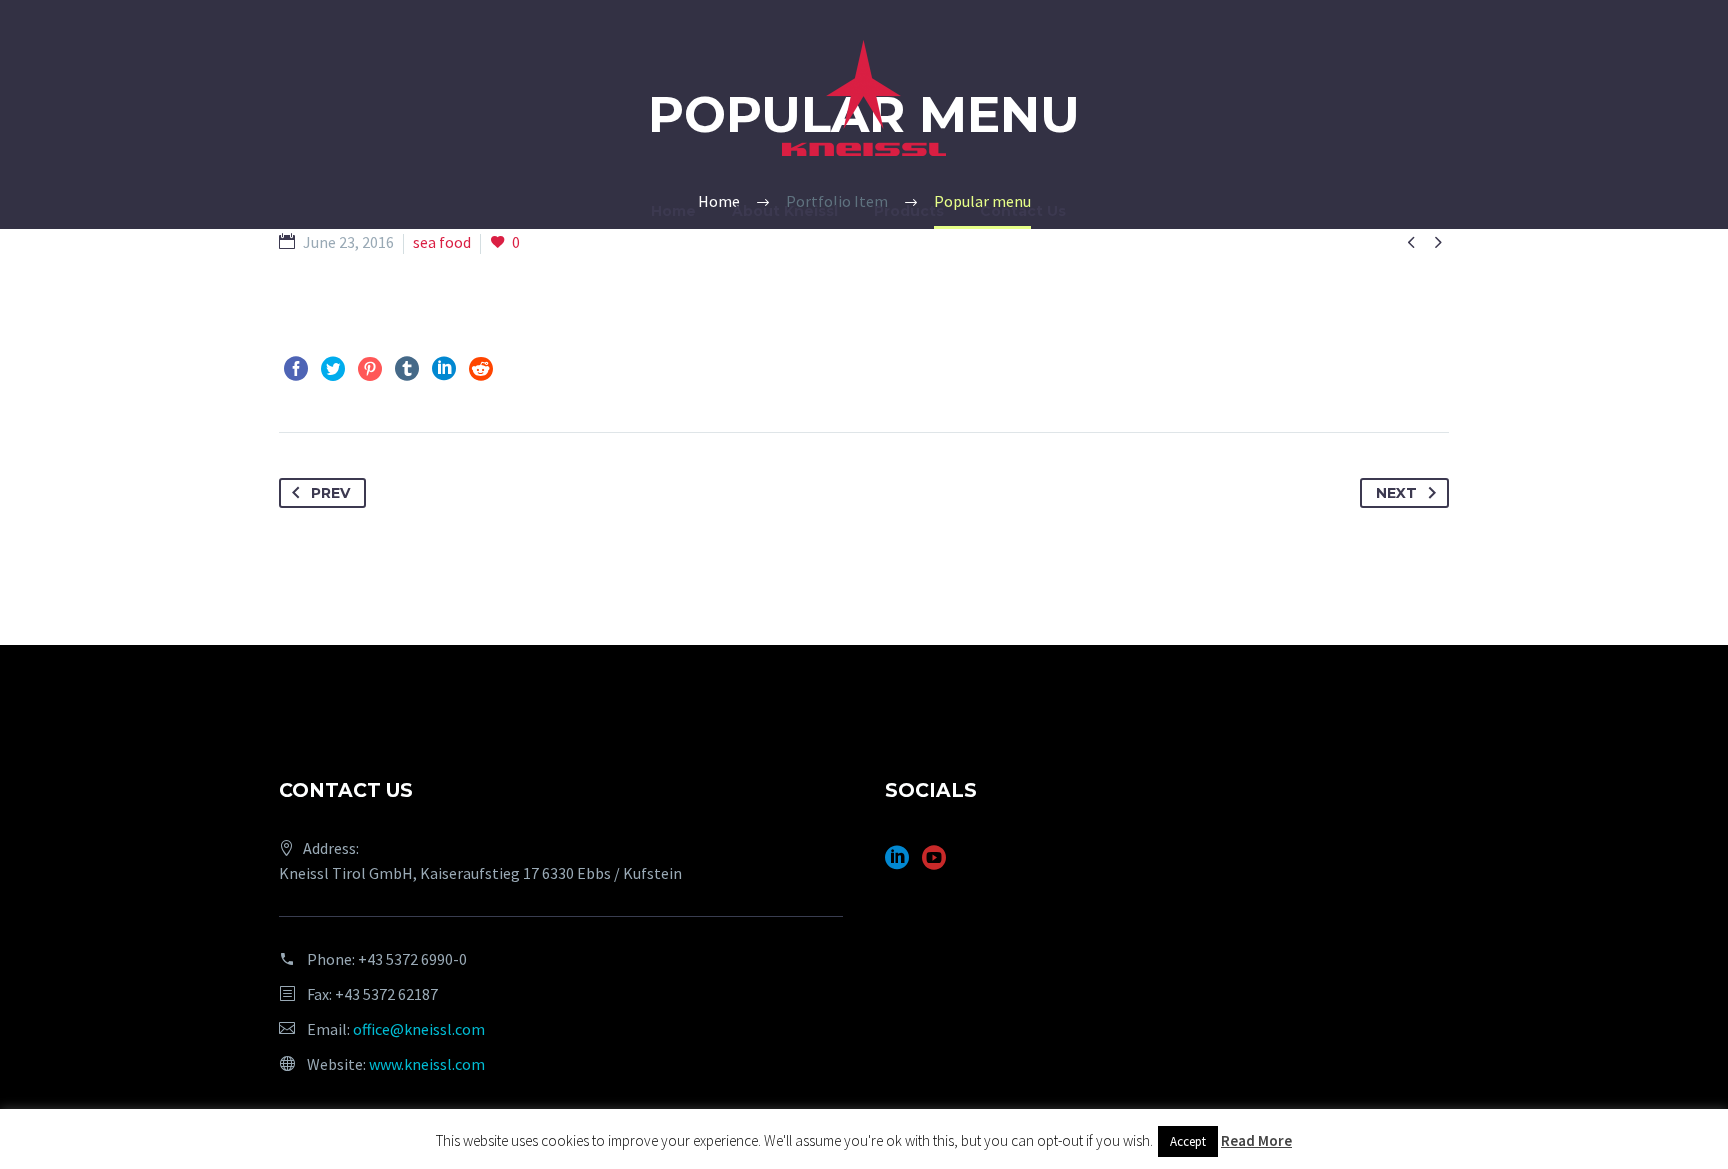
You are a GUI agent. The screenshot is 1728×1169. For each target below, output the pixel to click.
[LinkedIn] (444, 369)
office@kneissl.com (419, 1029)
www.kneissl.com (427, 1064)
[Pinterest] (370, 369)
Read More (1256, 1140)
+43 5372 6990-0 (412, 959)
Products (909, 211)
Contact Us (1023, 211)
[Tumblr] (407, 369)
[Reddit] (481, 369)
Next (1396, 493)
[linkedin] (897, 864)
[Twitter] (333, 369)
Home (673, 211)
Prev (330, 493)
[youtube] (934, 864)
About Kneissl (785, 211)
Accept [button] (1188, 1141)
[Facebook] (296, 369)
